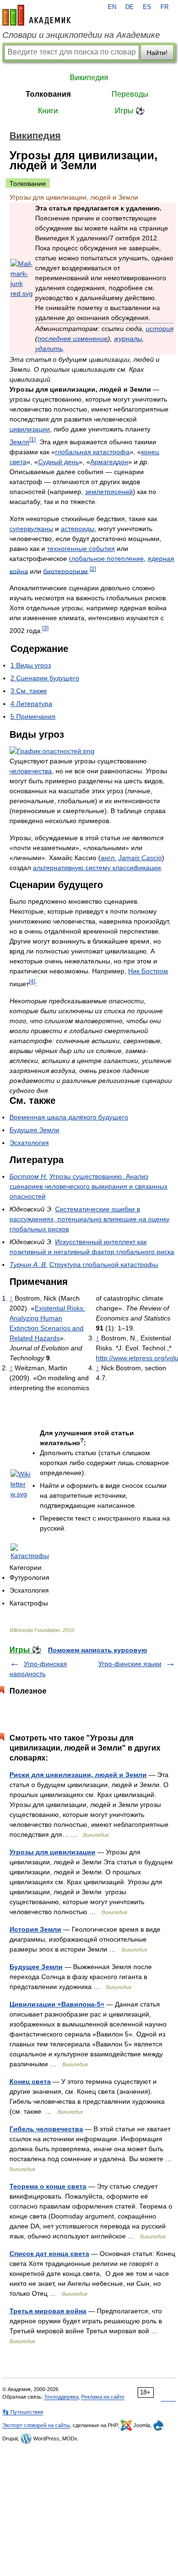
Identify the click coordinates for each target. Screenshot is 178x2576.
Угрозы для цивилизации (52, 1852)
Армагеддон (109, 462)
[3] (45, 628)
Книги (48, 111)
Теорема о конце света (48, 2186)
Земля (19, 442)
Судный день (58, 462)
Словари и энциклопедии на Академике (81, 35)
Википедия (89, 78)
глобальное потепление (106, 559)
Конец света (30, 2081)
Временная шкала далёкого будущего (69, 1117)
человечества (31, 771)
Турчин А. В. (28, 1265)
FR (164, 7)
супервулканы (31, 529)
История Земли (35, 1929)
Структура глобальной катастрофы (104, 1265)
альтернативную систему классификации (97, 868)
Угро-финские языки (130, 1664)
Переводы (130, 94)
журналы (128, 339)
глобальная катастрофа (92, 452)
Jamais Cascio (140, 858)
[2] (93, 569)
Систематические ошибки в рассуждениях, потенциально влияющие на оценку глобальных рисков (89, 1219)
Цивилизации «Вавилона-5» (57, 2004)
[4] (32, 981)
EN (112, 7)
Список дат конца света (49, 2254)
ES (147, 7)
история (159, 329)
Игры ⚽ (130, 111)
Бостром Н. (28, 1176)
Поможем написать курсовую (98, 1650)
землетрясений (109, 492)
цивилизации (30, 429)
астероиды (78, 529)
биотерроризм (66, 571)
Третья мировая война (48, 2311)
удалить (49, 348)
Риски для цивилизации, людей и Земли (78, 1775)
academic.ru (37, 15)
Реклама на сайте (103, 2397)
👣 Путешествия (23, 2412)
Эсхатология (29, 1143)
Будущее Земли (34, 1130)
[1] (33, 439)
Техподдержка (61, 2397)
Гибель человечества (46, 2129)
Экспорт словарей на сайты (36, 2425)
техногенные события (81, 549)
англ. (108, 858)
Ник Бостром (148, 971)
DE (130, 7)
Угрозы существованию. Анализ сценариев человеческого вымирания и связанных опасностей (89, 1186)
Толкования (48, 94)
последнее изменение (73, 339)
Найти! (157, 53)
